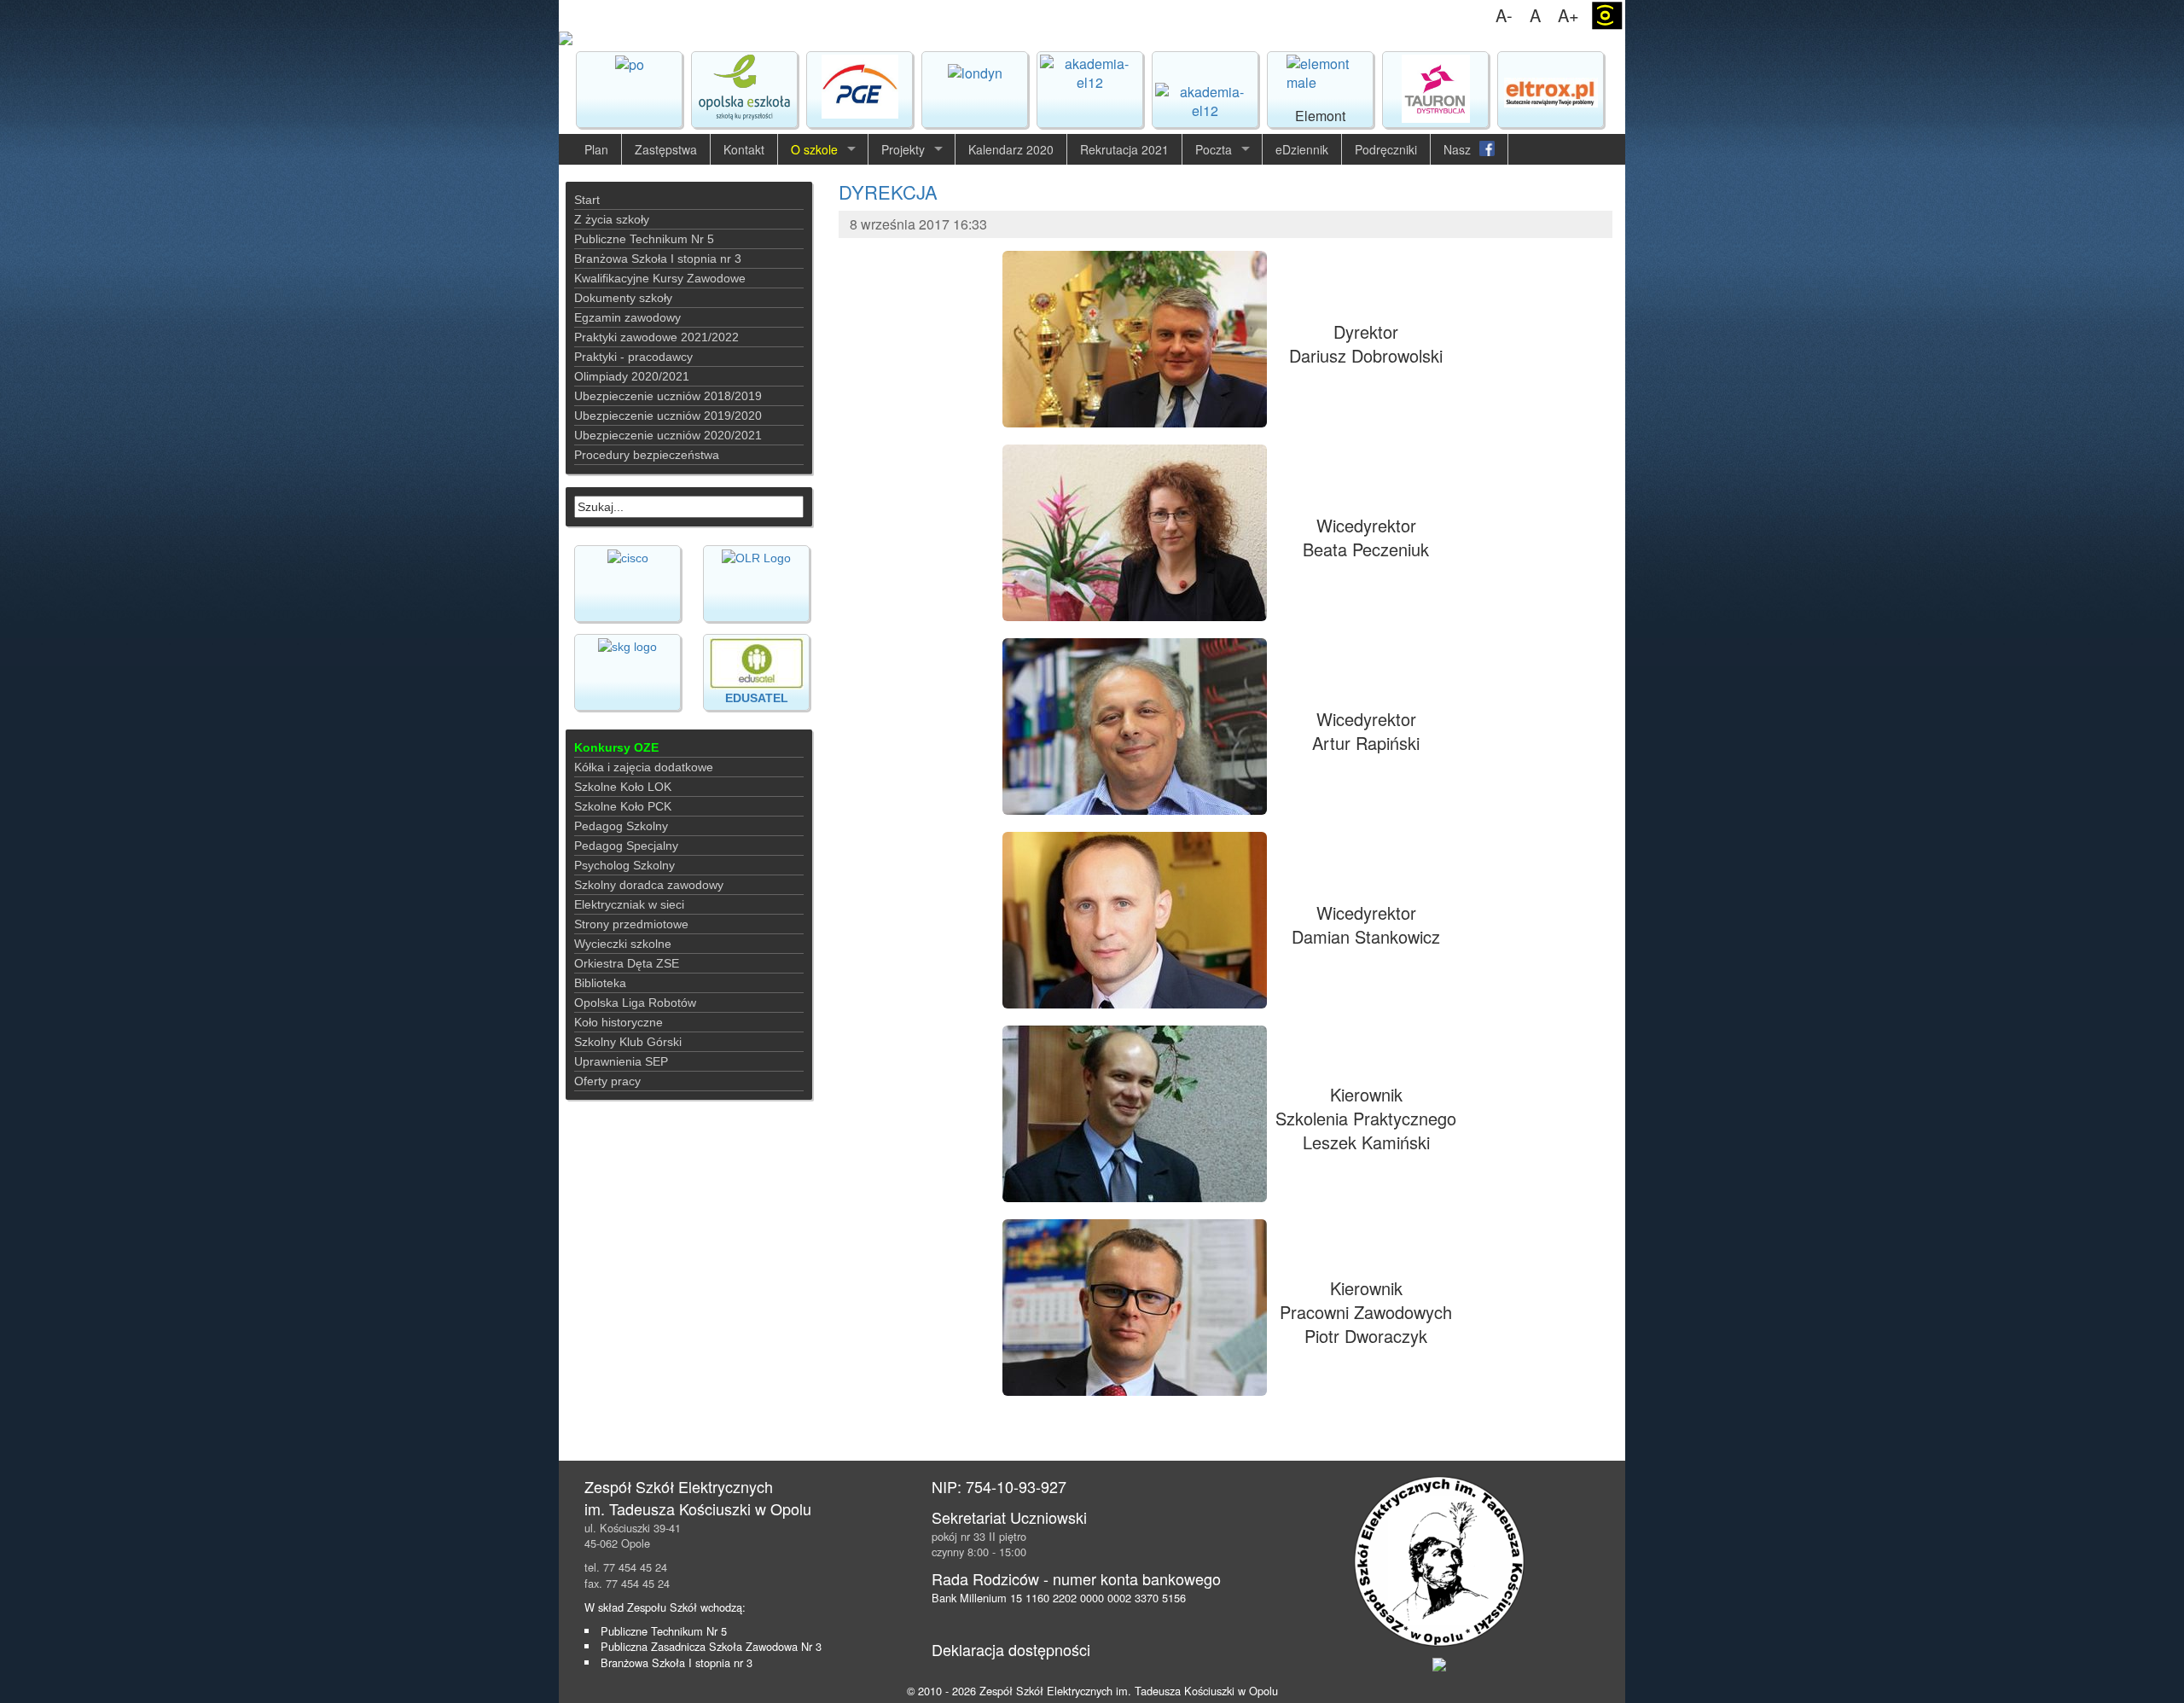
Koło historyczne (619, 1022)
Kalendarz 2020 (1011, 149)
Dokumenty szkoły (623, 298)
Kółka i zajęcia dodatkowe (644, 767)
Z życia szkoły (612, 219)
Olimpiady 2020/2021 (632, 376)
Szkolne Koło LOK (623, 787)
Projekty (903, 149)
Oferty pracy (607, 1081)
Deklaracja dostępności (1011, 1649)
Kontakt (744, 149)
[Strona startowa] (1092, 38)
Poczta (1214, 149)
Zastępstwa (666, 149)
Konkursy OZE (616, 747)
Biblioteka (600, 983)
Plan (596, 149)
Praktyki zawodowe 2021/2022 (656, 337)
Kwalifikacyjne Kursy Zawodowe (660, 278)
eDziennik (1302, 149)
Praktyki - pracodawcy (633, 357)
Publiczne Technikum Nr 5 (644, 239)
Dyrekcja (888, 192)
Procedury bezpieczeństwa (647, 455)
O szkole (814, 149)
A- (1504, 15)
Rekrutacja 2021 (1124, 149)
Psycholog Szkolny (624, 865)
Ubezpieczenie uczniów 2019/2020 (668, 416)
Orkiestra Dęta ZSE (627, 963)
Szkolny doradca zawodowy (649, 885)
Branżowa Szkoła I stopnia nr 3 (658, 259)
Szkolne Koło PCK (623, 806)
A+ (1568, 15)
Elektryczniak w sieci (629, 904)
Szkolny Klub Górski (628, 1042)
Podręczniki (1386, 149)
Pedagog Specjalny (626, 846)
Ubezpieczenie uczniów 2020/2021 (668, 435)
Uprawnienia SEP (621, 1061)
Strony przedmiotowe (631, 924)
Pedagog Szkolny (621, 826)
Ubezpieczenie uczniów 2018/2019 (668, 396)
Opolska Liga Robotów (635, 1003)
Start (587, 200)
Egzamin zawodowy (627, 317)
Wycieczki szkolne (623, 944)
